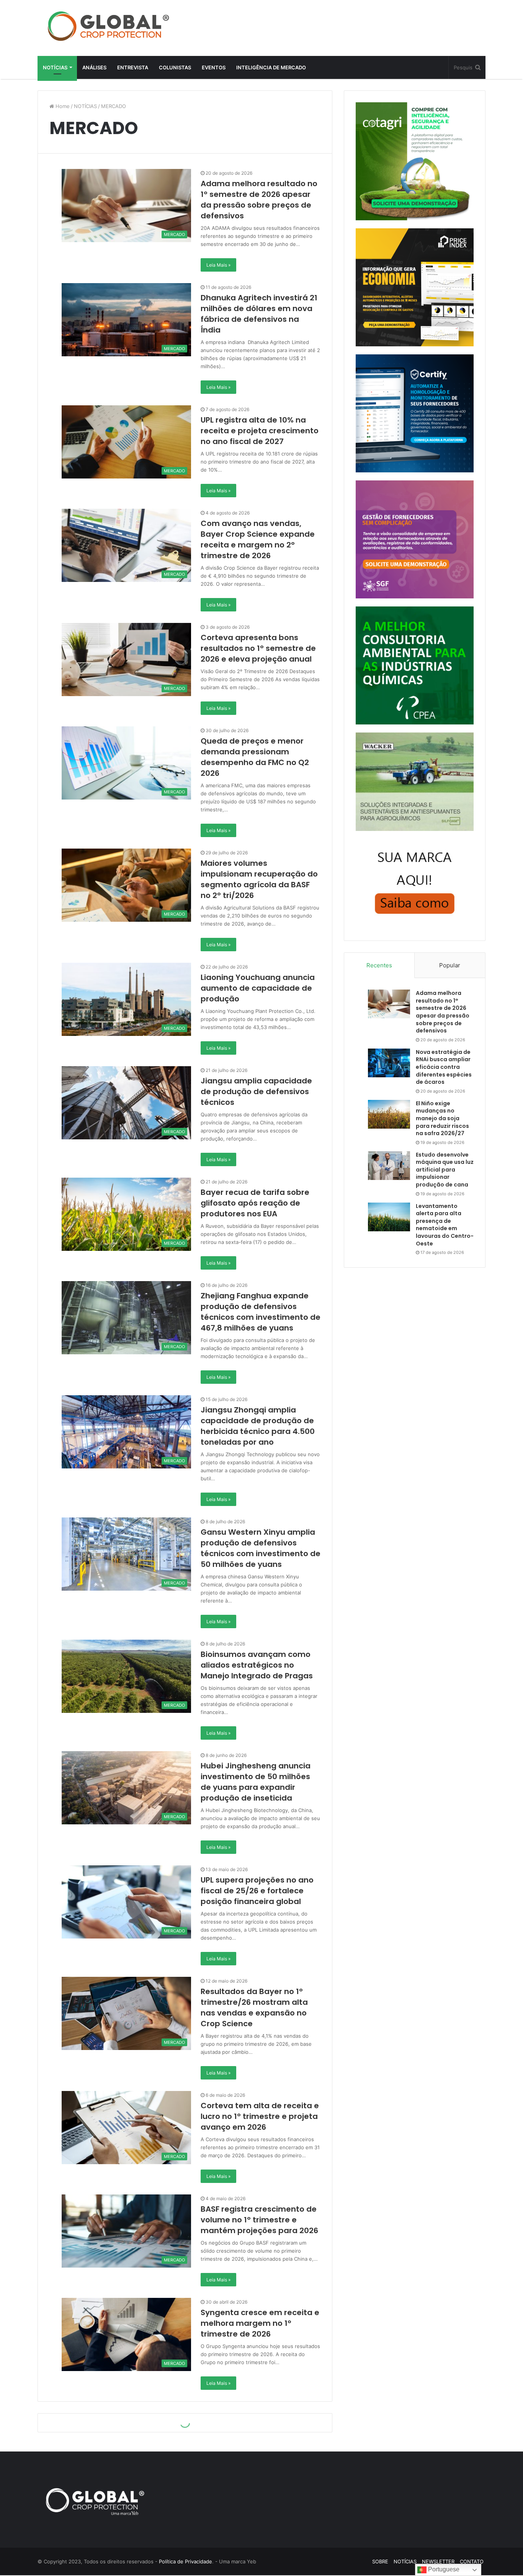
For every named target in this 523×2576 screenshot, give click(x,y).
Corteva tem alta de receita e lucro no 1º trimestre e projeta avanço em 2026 (260, 2116)
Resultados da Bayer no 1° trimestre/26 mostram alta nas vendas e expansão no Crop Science (254, 2007)
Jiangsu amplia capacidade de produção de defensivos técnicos (256, 1091)
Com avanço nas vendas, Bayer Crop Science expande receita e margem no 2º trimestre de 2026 (258, 539)
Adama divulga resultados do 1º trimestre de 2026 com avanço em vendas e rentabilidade (259, 2546)
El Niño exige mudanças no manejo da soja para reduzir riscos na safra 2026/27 (442, 1118)
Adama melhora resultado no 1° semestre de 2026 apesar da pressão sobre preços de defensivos (259, 200)
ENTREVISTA (133, 67)
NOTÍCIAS (55, 67)
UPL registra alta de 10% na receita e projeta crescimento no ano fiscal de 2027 (260, 431)
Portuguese (443, 2569)
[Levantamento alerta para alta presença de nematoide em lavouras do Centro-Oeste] (389, 1217)
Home (62, 106)
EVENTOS (214, 67)
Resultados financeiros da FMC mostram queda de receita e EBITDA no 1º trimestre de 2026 (252, 2432)
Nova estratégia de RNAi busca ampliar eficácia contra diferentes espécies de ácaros (444, 1067)
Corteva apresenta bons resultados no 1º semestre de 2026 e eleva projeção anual (258, 648)
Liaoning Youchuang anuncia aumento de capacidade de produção (258, 988)
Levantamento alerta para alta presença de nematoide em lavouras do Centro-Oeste (445, 1225)
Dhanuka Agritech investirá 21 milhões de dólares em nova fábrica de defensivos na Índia (259, 314)
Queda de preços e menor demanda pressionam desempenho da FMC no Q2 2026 (255, 757)
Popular (450, 965)
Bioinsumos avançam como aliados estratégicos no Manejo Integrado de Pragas (257, 1665)
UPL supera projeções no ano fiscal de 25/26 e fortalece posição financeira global (257, 1891)
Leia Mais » (218, 265)
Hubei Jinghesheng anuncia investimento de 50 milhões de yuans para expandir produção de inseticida (256, 1782)
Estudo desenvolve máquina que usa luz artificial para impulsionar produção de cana (445, 1170)
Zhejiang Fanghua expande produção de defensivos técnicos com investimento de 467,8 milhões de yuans (261, 1312)
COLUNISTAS (175, 67)
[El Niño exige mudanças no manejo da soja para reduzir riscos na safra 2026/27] (389, 1114)
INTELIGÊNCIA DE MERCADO (271, 67)
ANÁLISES (94, 67)
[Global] (108, 26)
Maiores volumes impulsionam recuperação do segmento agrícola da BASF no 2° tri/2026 (259, 879)
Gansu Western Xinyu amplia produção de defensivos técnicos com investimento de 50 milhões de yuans (261, 1548)
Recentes (379, 965)
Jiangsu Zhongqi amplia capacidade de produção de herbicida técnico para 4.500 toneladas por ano (258, 1426)
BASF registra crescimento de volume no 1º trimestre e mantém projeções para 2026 (259, 2220)
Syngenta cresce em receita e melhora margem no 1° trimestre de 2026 (260, 2323)
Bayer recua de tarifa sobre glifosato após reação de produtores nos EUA (255, 1203)
